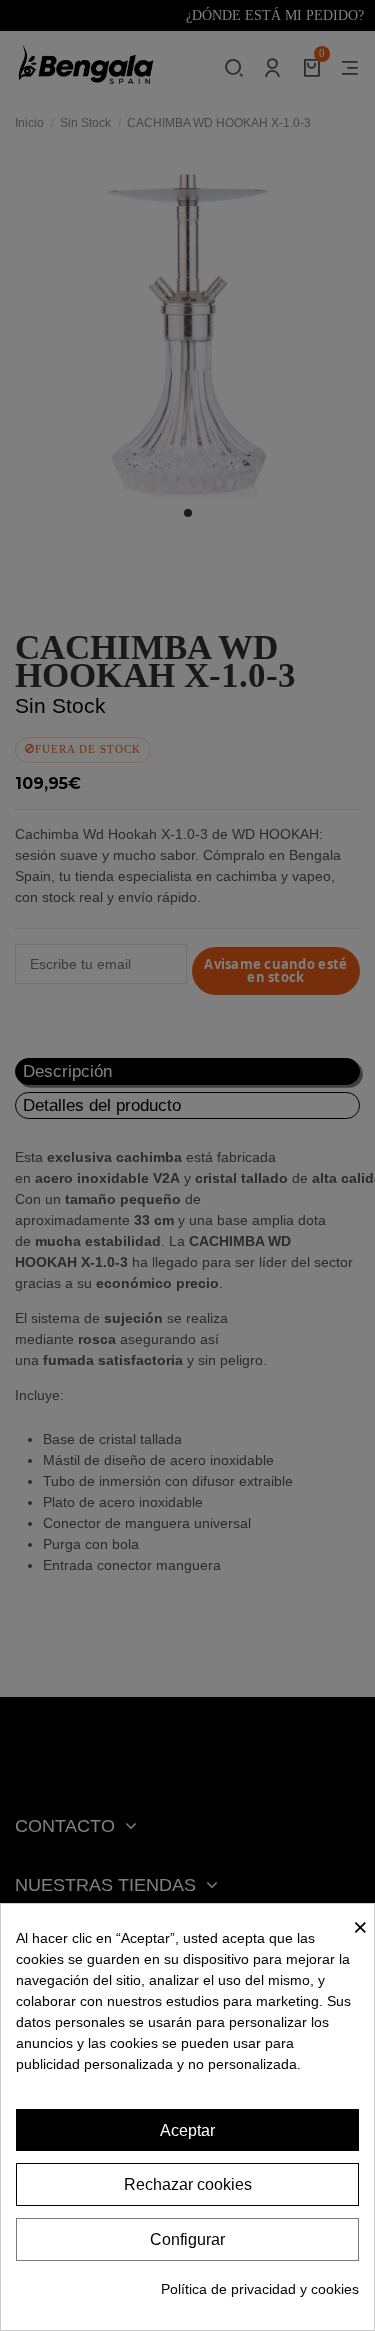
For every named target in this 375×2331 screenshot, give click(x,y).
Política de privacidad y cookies (260, 2289)
